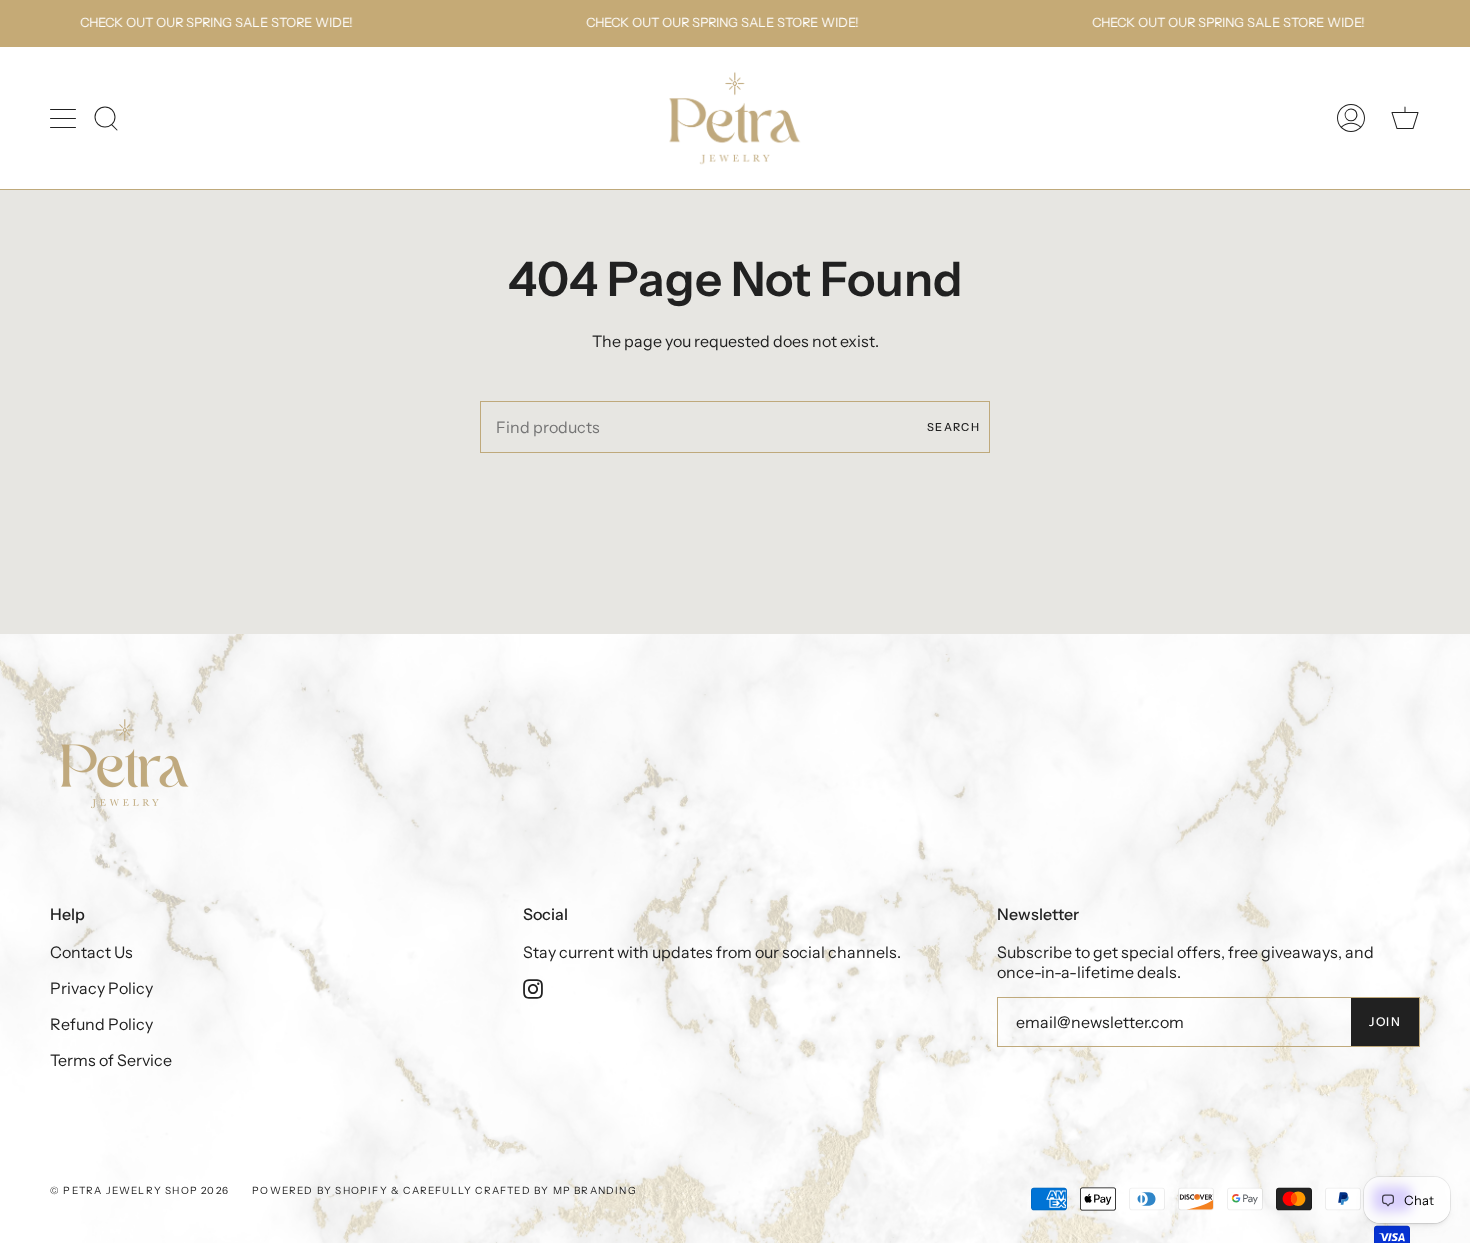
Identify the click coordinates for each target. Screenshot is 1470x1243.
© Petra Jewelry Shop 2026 (139, 1190)
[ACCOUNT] (1351, 118)
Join (1385, 1021)
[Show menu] (65, 118)
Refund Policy (101, 1024)
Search (953, 427)
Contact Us (91, 952)
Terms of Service (111, 1060)
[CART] (1405, 118)
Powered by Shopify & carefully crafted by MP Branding (446, 1190)
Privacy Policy (101, 988)
